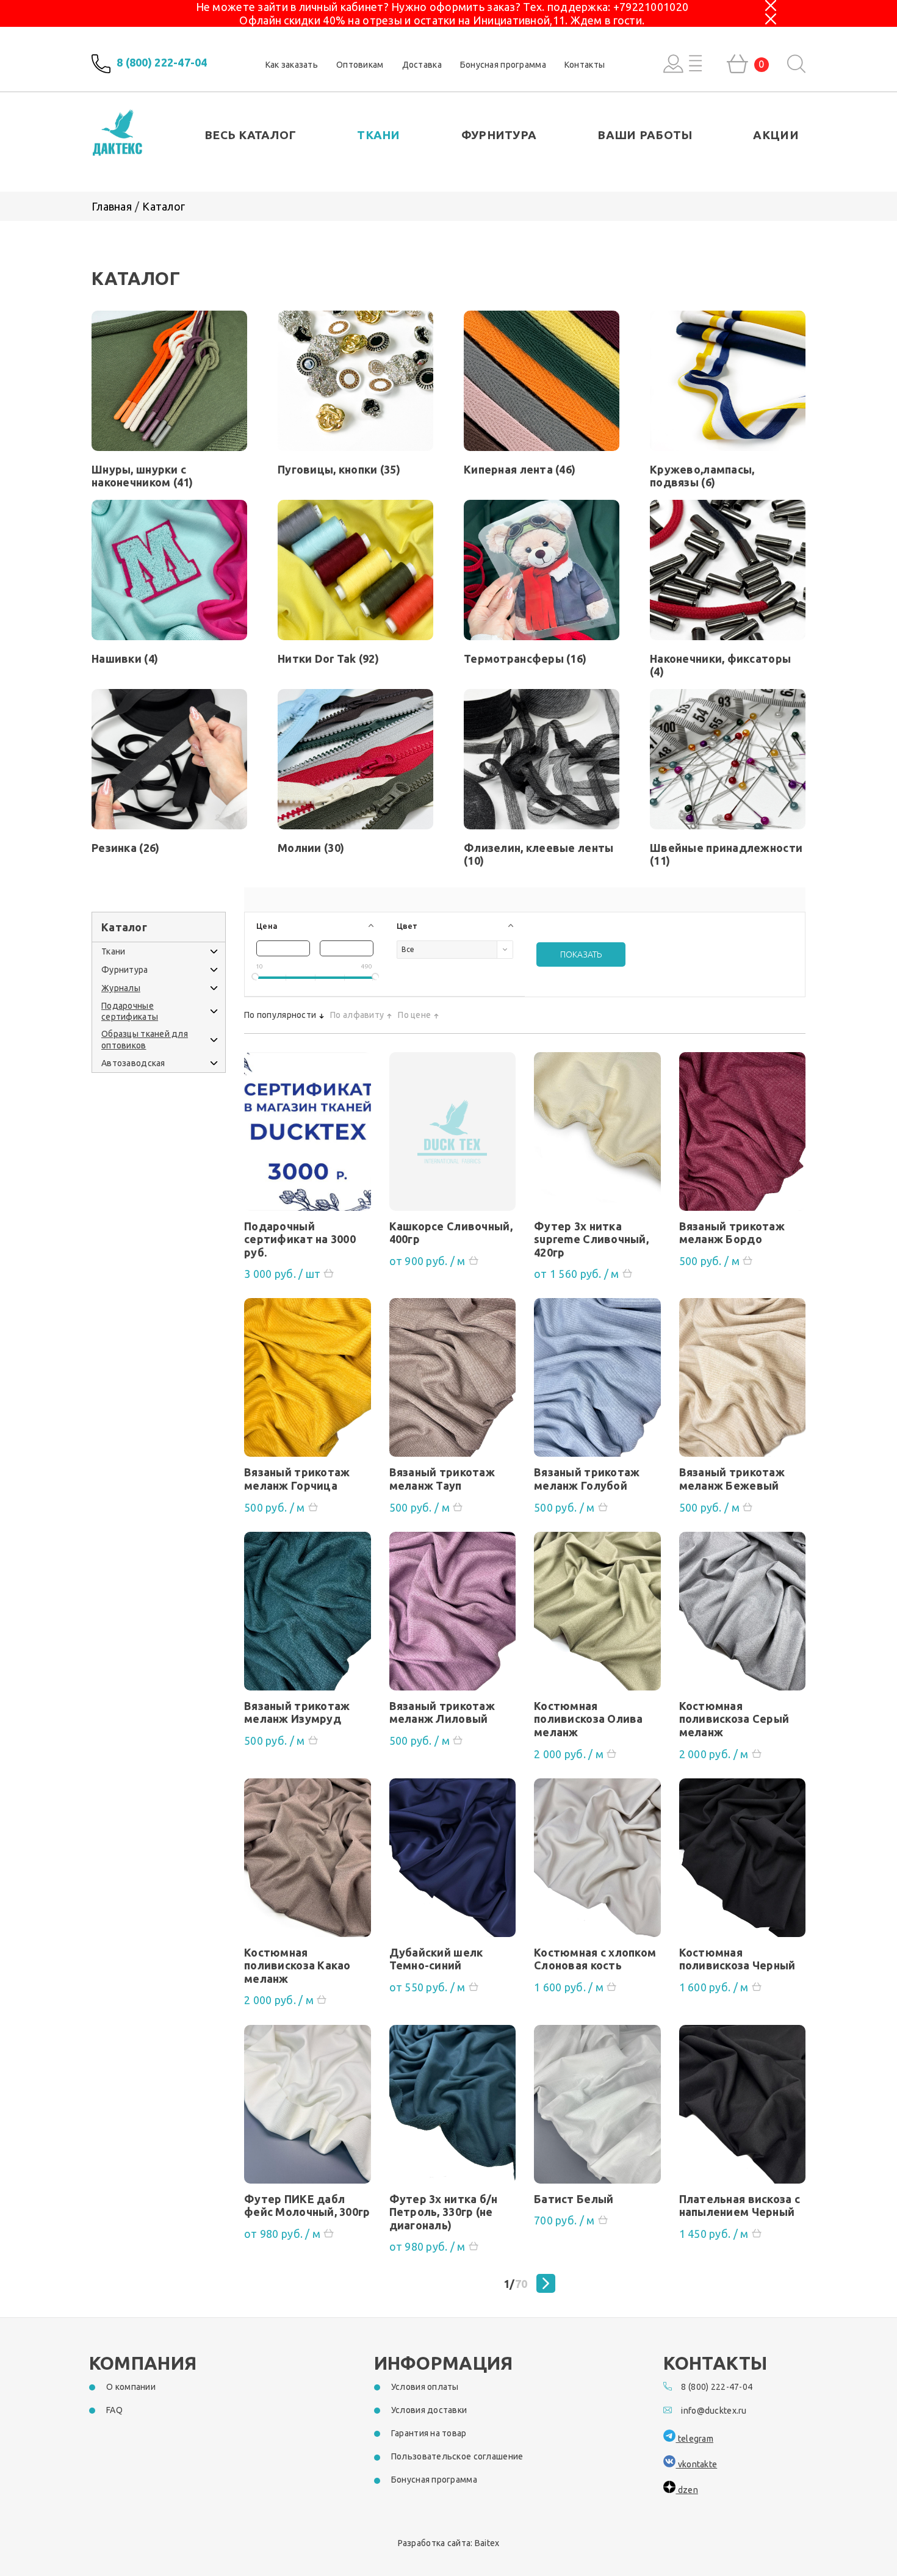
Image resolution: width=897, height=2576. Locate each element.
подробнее (308, 1136)
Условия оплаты (425, 2387)
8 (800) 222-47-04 (162, 63)
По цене (414, 1015)
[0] (737, 64)
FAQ (114, 2410)
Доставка (422, 65)
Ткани (378, 135)
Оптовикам (360, 65)
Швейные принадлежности (726, 854)
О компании (131, 2387)
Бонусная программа (503, 65)
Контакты (585, 65)
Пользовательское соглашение (457, 2456)
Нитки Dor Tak (328, 658)
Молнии (311, 848)
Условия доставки (429, 2410)
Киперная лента (520, 469)
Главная (112, 206)
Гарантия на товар (429, 2433)
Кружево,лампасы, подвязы (702, 476)
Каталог (164, 206)
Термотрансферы (525, 658)
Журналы (121, 988)
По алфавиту (357, 1015)
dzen (686, 2490)
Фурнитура (499, 135)
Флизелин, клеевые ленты (539, 854)
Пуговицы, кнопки (339, 469)
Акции (776, 135)
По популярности (280, 1015)
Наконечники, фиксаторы (720, 665)
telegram (694, 2439)
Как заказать (292, 65)
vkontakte (696, 2464)
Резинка (125, 848)
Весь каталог (250, 135)
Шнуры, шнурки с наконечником (142, 476)
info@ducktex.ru (714, 2411)
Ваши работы (645, 135)
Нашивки (125, 658)
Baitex (487, 2543)
